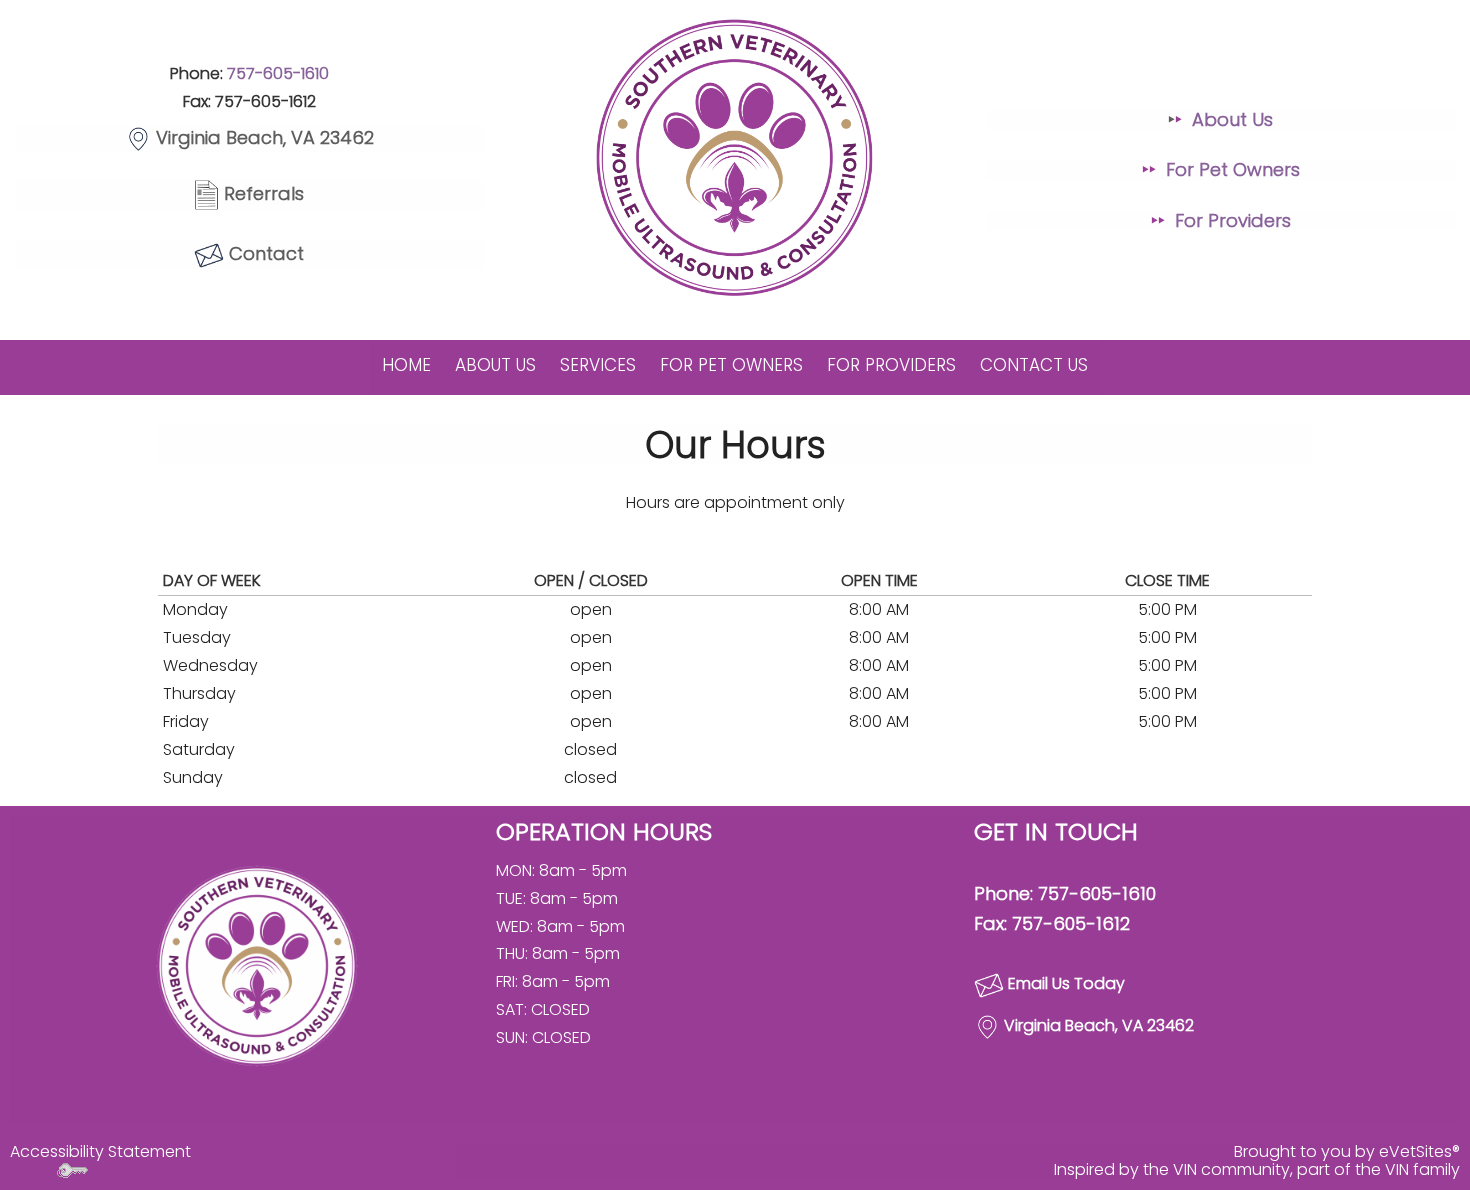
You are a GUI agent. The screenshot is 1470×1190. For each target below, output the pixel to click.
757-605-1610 (278, 73)
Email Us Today (1066, 984)
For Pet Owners (1233, 169)
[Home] (735, 158)
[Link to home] (257, 964)
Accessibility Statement (100, 1151)
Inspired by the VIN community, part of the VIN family (1257, 1169)
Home (406, 365)
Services (598, 365)
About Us (1232, 119)
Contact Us (1034, 365)
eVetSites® (1419, 1151)
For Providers (1233, 220)
